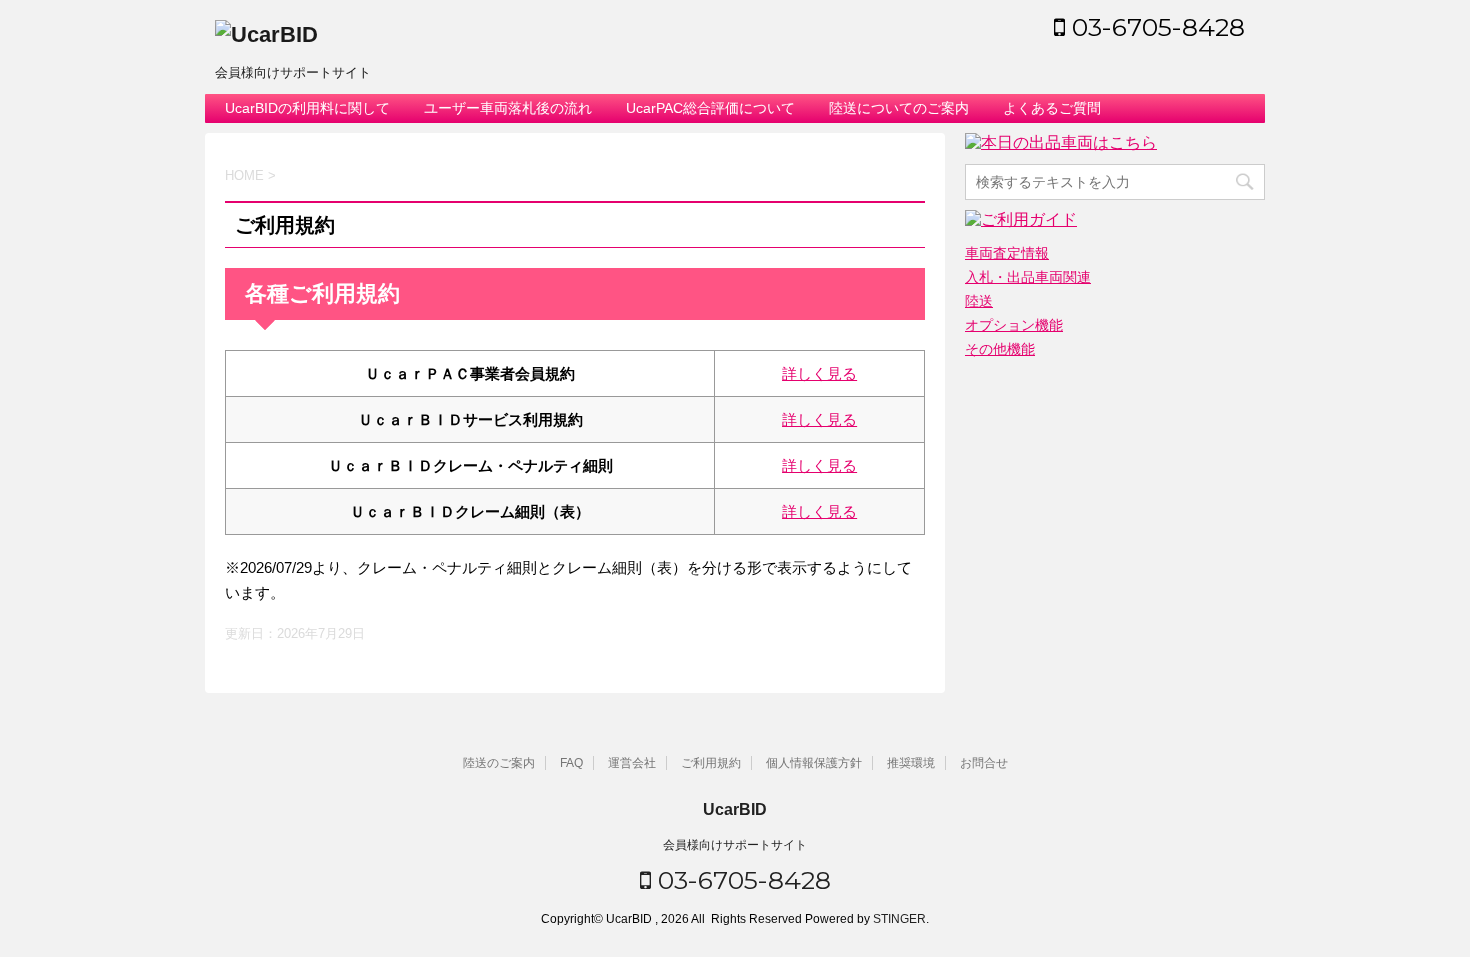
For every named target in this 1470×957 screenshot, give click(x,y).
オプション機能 (1014, 325)
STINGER (899, 919)
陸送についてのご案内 (899, 108)
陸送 (979, 301)
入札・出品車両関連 (1028, 277)
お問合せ (984, 763)
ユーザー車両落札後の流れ (508, 108)
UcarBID (735, 809)
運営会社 (632, 763)
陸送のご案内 (499, 763)
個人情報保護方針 (814, 763)
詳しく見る (819, 373)
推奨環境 (911, 763)
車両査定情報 (1007, 253)
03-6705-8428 (1155, 27)
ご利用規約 (711, 763)
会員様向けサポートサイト (735, 845)
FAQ (571, 763)
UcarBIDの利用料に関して (307, 108)
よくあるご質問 (1052, 108)
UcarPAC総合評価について (710, 108)
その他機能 (1000, 349)
